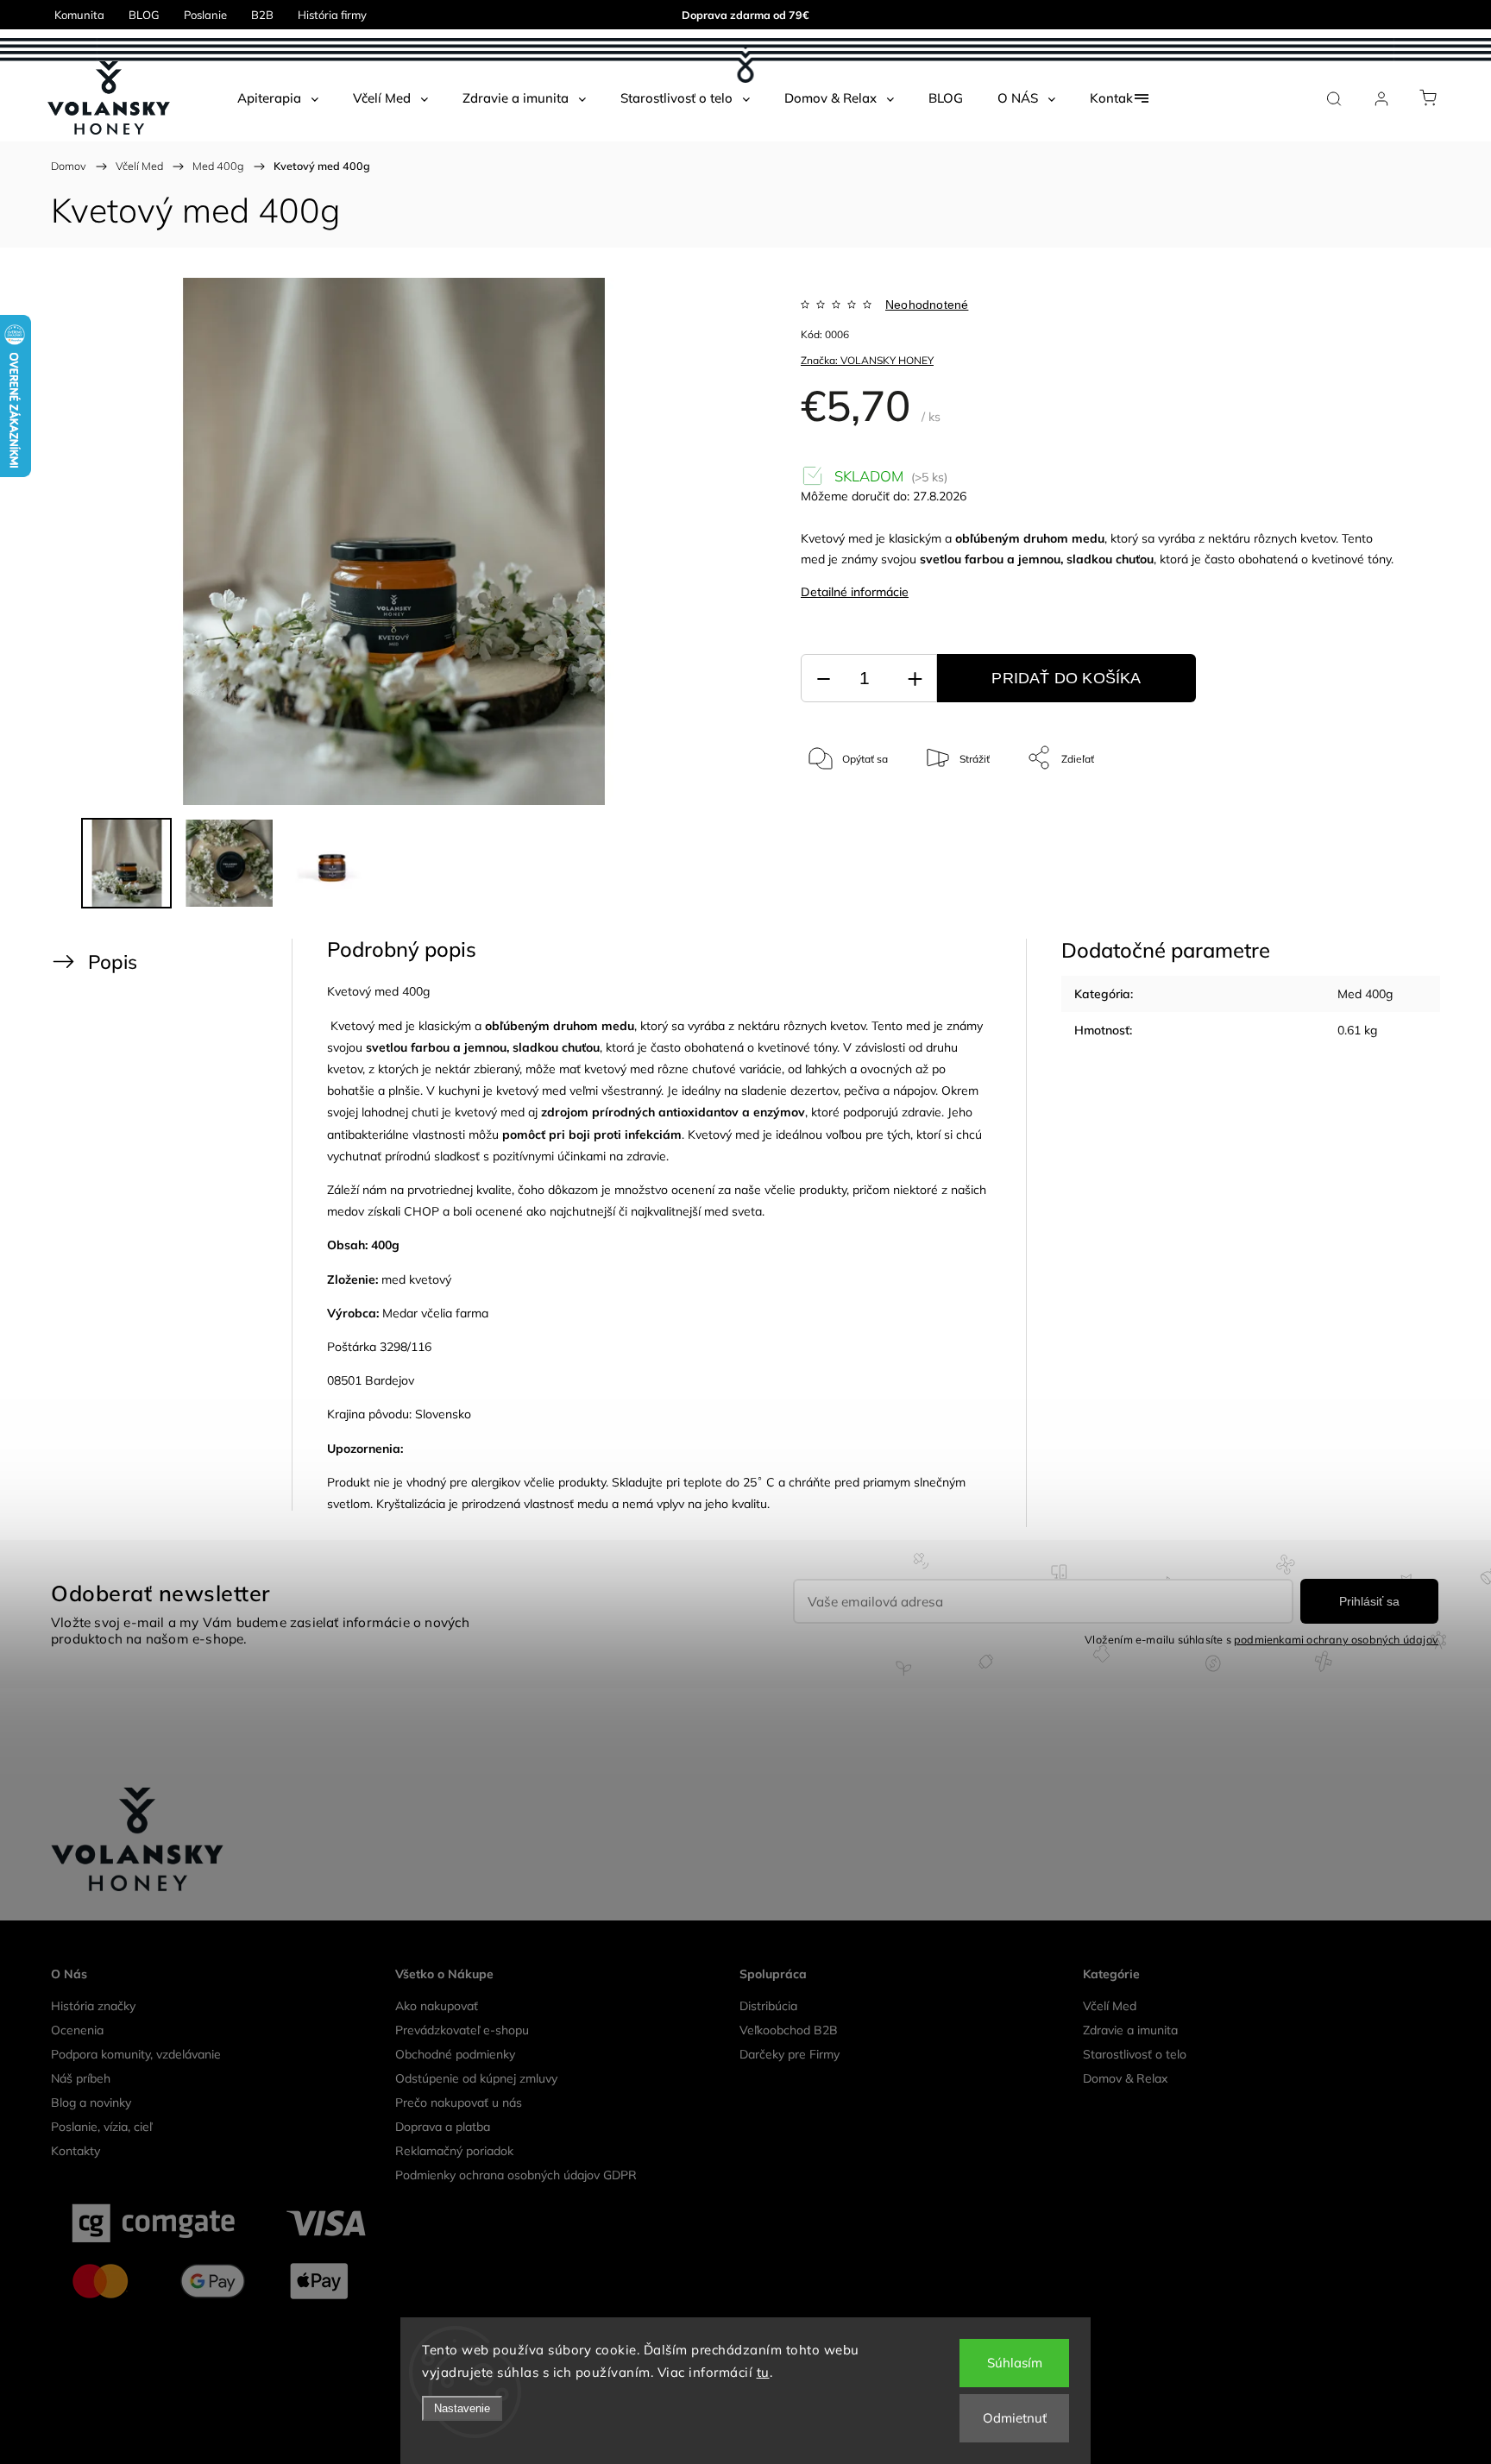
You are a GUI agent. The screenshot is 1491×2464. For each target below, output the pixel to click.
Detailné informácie (855, 592)
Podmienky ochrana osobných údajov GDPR (516, 2175)
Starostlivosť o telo (1135, 2054)
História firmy (332, 15)
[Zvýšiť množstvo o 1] (915, 679)
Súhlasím (1015, 2363)
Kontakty (75, 2151)
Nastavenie (462, 2408)
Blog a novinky (91, 2103)
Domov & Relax (1125, 2078)
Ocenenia (77, 2030)
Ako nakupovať (437, 2006)
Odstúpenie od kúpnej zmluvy (476, 2078)
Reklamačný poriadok (454, 2151)
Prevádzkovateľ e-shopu (462, 2030)
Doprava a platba (443, 2127)
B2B (262, 15)
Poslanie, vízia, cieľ (101, 2127)
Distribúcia (768, 2006)
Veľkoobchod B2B (789, 2030)
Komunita (79, 15)
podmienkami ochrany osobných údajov (1336, 1639)
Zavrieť (1354, 815)
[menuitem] (278, 98)
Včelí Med (1110, 2006)
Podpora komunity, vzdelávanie (136, 2054)
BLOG (144, 15)
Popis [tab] (113, 962)
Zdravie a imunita (1130, 2030)
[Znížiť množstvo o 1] (823, 679)
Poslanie (205, 15)
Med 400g (1365, 994)
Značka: (867, 360)
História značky (93, 2006)
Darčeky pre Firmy (790, 2054)
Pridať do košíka (1066, 678)
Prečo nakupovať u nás (459, 2103)
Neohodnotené (927, 305)
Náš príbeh (81, 2078)
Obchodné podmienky (455, 2054)
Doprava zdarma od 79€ (745, 15)
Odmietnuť (1015, 2418)
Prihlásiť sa (1369, 1601)
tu (763, 2372)
